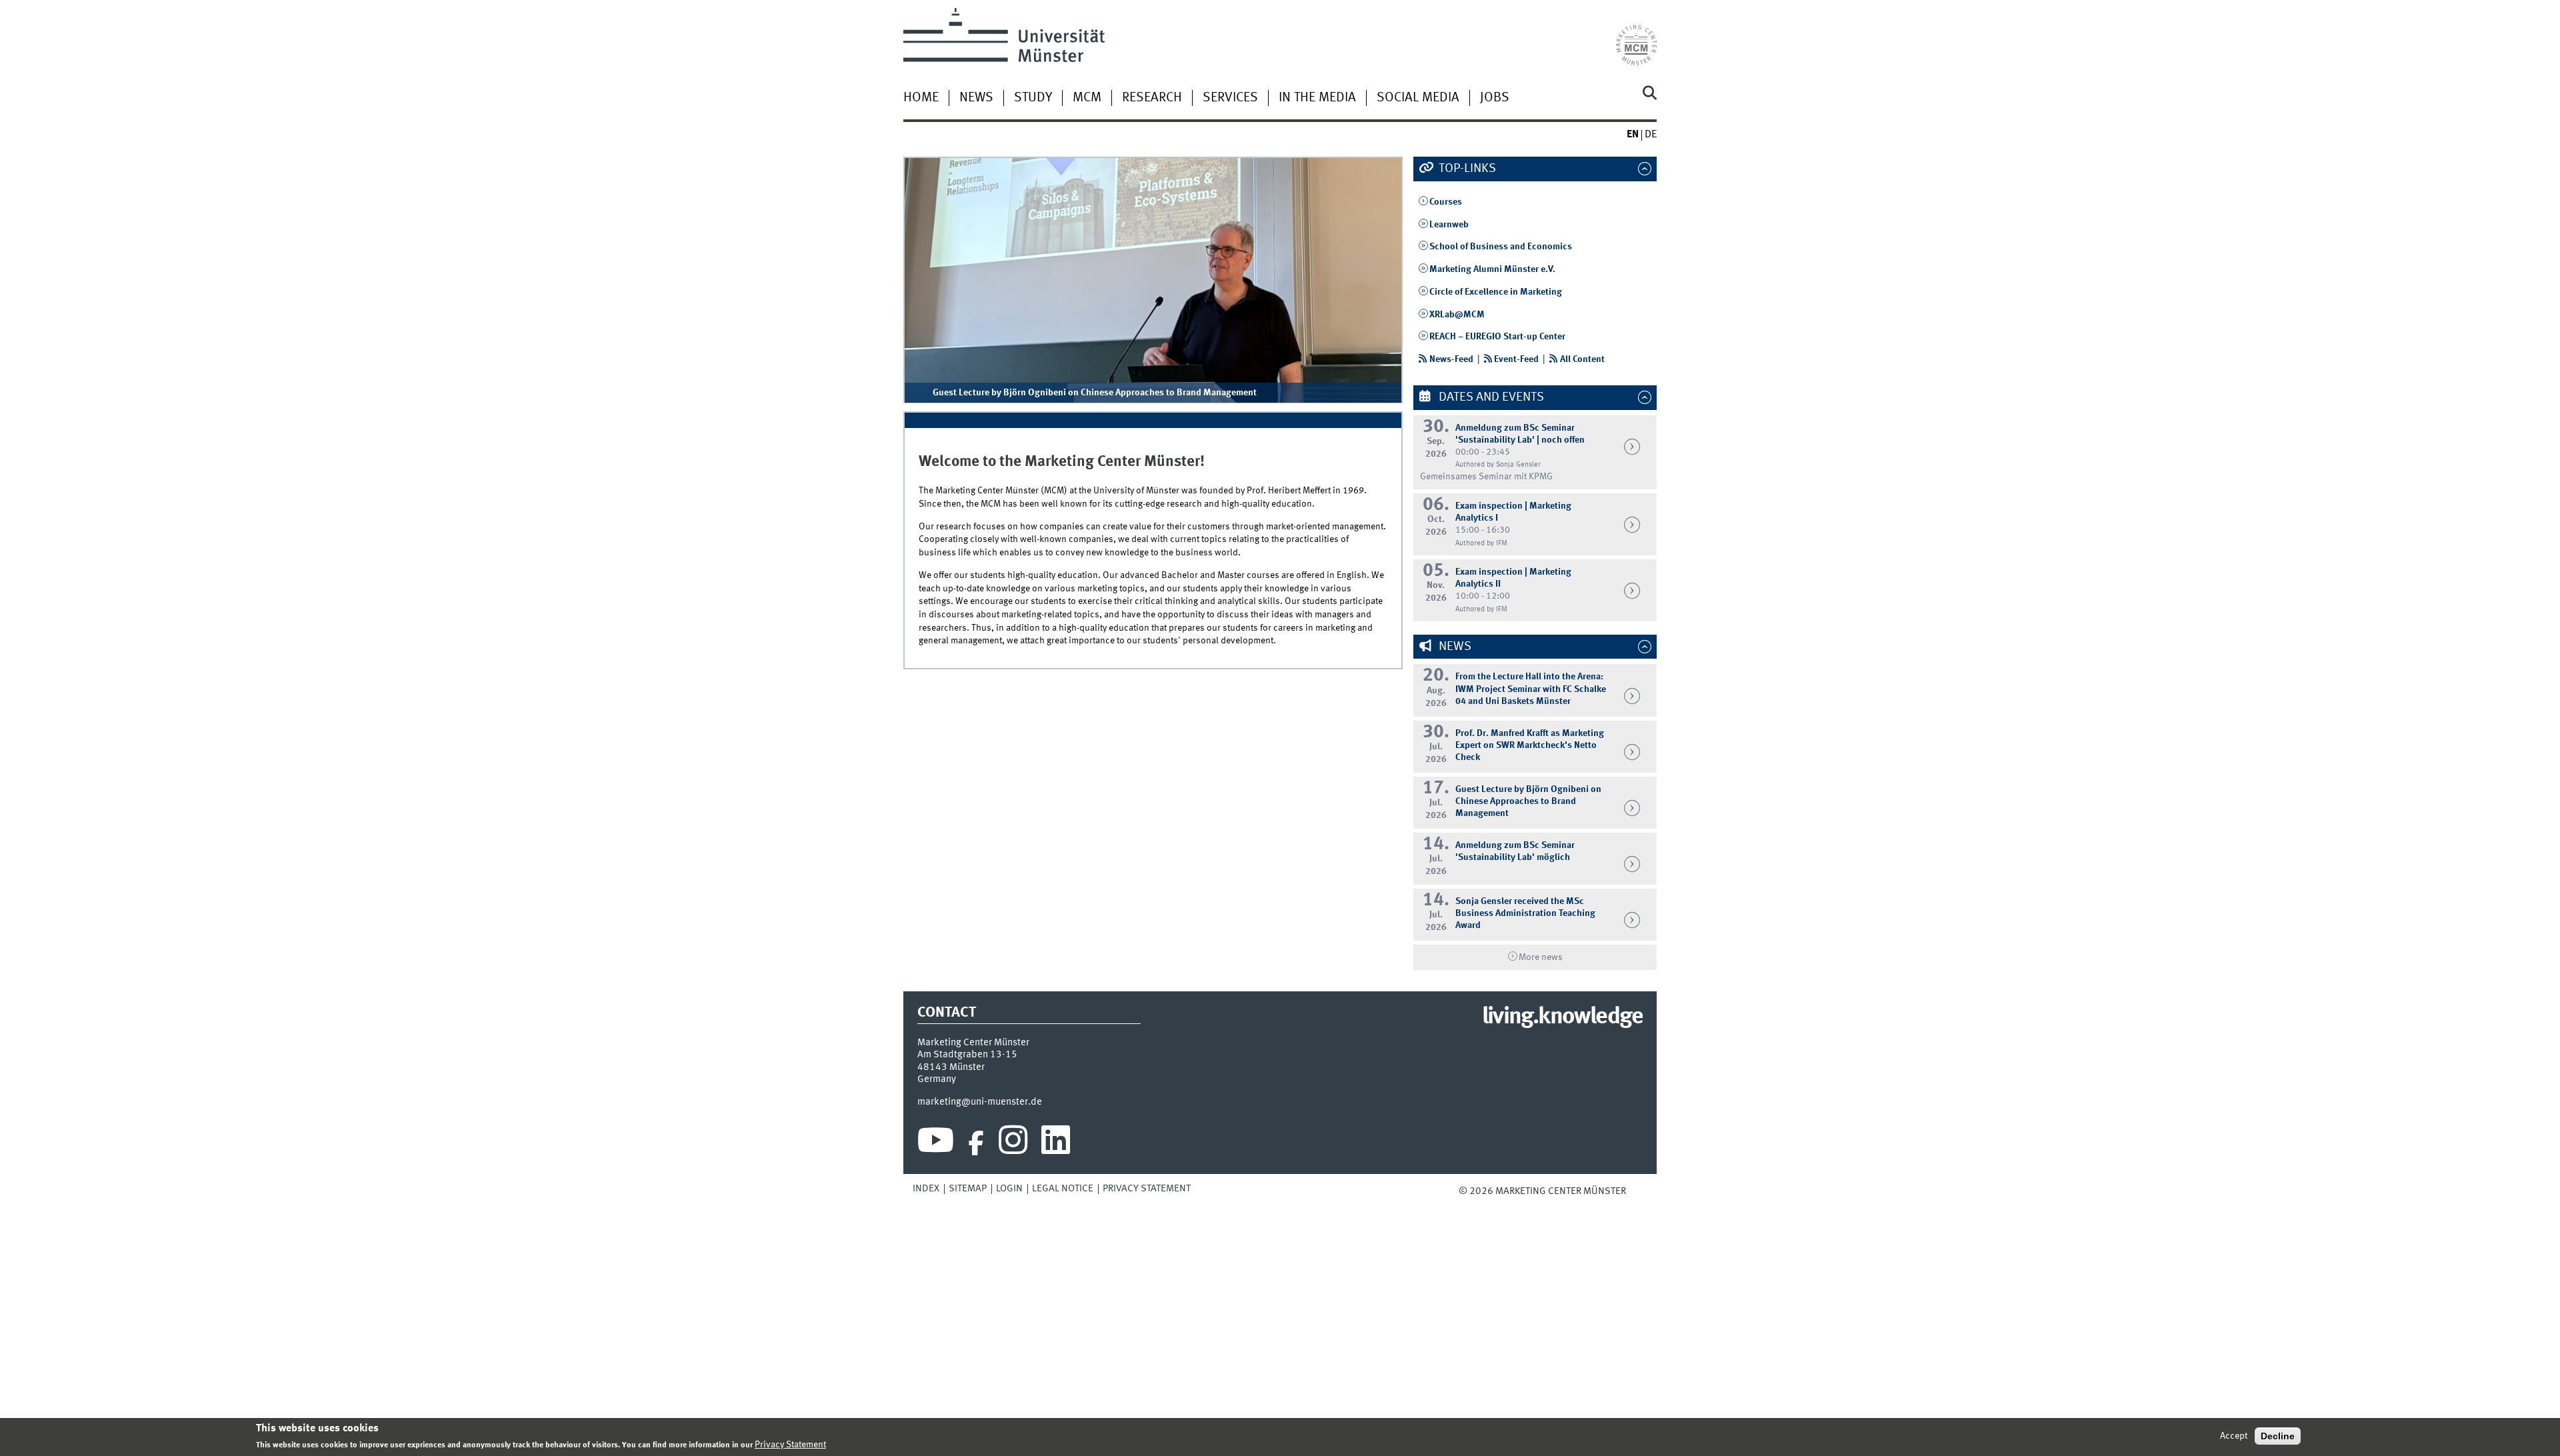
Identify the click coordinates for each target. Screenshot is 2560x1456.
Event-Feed (1516, 359)
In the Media (1317, 98)
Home (921, 98)
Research (1152, 98)
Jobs (1495, 98)
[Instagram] (1013, 1143)
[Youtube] (936, 1143)
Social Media (1418, 98)
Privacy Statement (1147, 1189)
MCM (1087, 98)
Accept (2234, 1436)
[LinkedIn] (1056, 1143)
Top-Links (1466, 169)
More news (1541, 957)
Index (926, 1189)
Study (1033, 98)
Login (1009, 1189)
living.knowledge (1562, 1017)
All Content (1582, 359)
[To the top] (1635, 1191)
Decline (2278, 1436)
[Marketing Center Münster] (1636, 37)
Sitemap (968, 1189)
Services (1230, 98)
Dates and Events (1490, 397)
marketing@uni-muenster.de (980, 1102)
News (976, 98)
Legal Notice (1063, 1189)
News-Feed (1451, 359)
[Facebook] (976, 1143)
